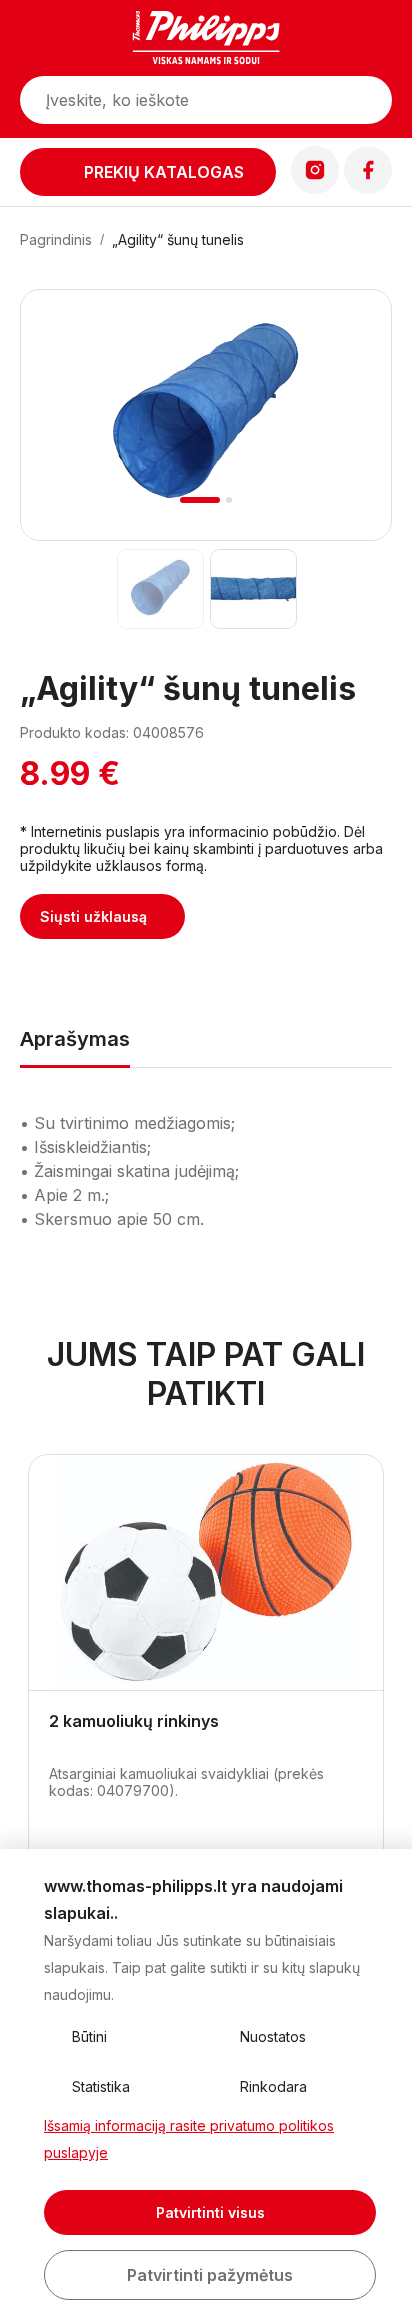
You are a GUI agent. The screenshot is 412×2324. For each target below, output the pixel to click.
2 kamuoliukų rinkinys (134, 1721)
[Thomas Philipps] (206, 40)
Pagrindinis (56, 239)
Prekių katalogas (164, 172)
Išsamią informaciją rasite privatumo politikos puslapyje (189, 2139)
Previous (63, 439)
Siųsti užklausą (93, 916)
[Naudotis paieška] (367, 100)
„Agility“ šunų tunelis (178, 239)
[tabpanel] (206, 415)
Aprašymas (75, 1039)
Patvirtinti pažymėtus (210, 2275)
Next (349, 439)
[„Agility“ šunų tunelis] (159, 589)
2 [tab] (229, 500)
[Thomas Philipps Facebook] (368, 188)
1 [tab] (200, 500)
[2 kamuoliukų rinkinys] (206, 1573)
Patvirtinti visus (210, 2212)
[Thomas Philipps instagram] (315, 188)
